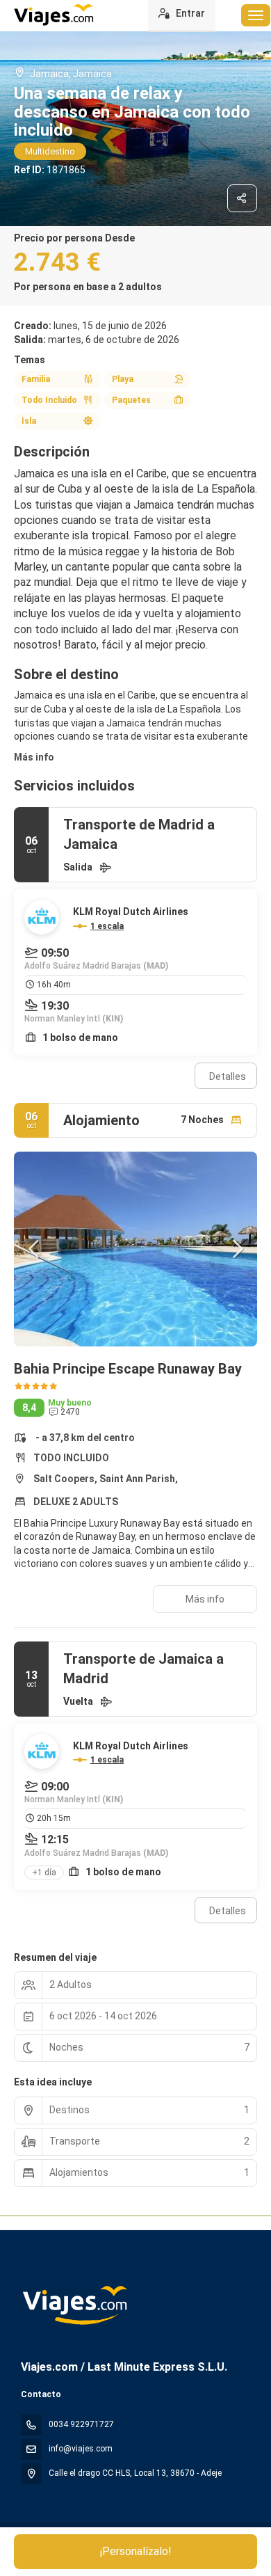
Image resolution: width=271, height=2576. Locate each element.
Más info (34, 757)
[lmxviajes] (74, 2305)
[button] (35, 1249)
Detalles (228, 1076)
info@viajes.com (81, 2449)
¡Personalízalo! (136, 2551)
